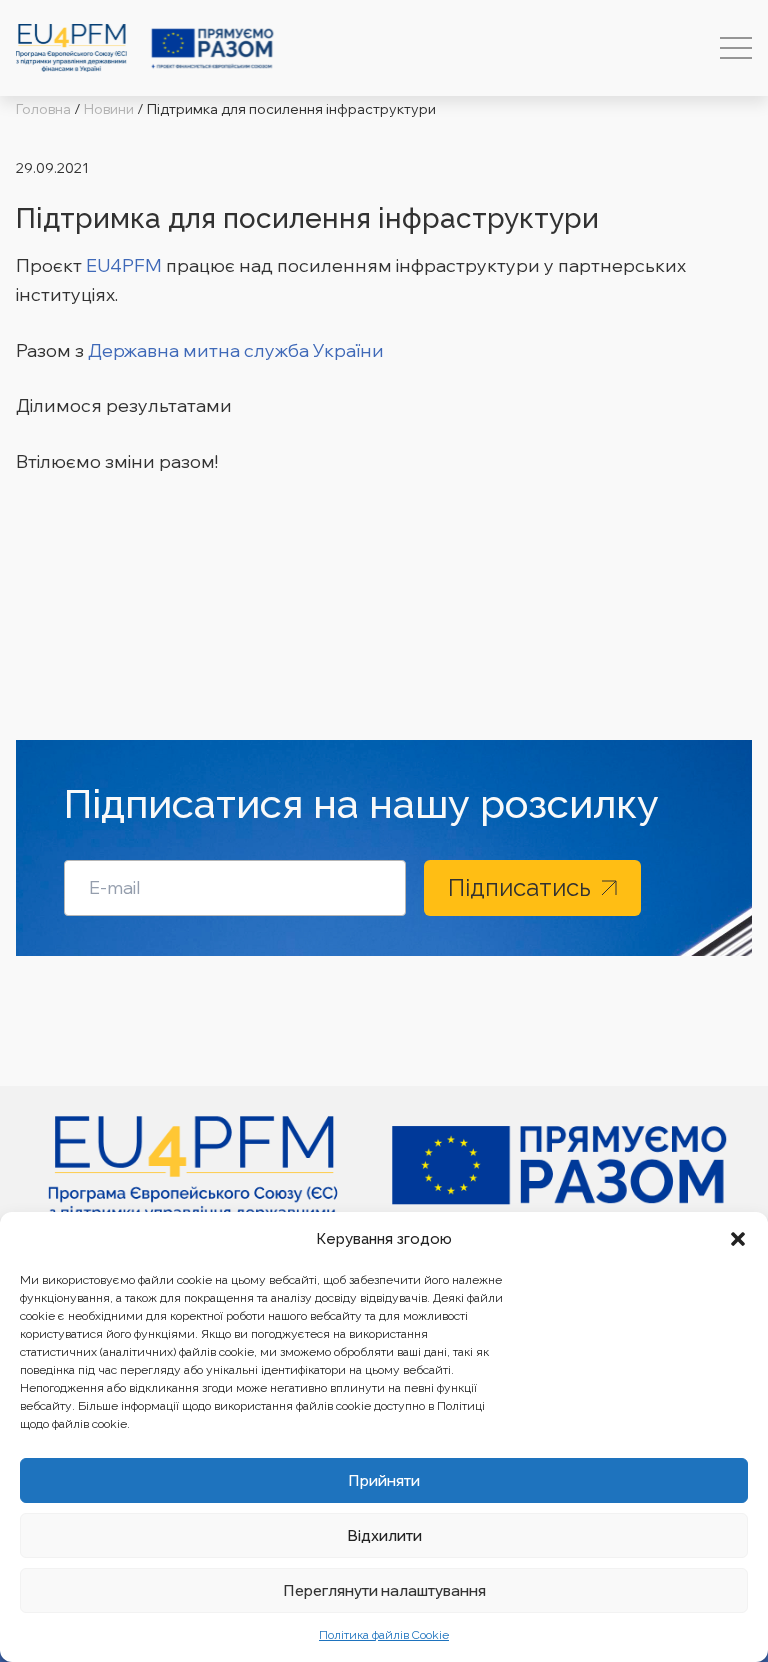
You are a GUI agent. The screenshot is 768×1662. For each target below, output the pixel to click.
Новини (109, 109)
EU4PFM (124, 265)
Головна (43, 109)
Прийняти (384, 1480)
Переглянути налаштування (384, 1590)
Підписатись (519, 887)
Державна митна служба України (236, 350)
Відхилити (384, 1535)
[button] (738, 1239)
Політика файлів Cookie (384, 1635)
